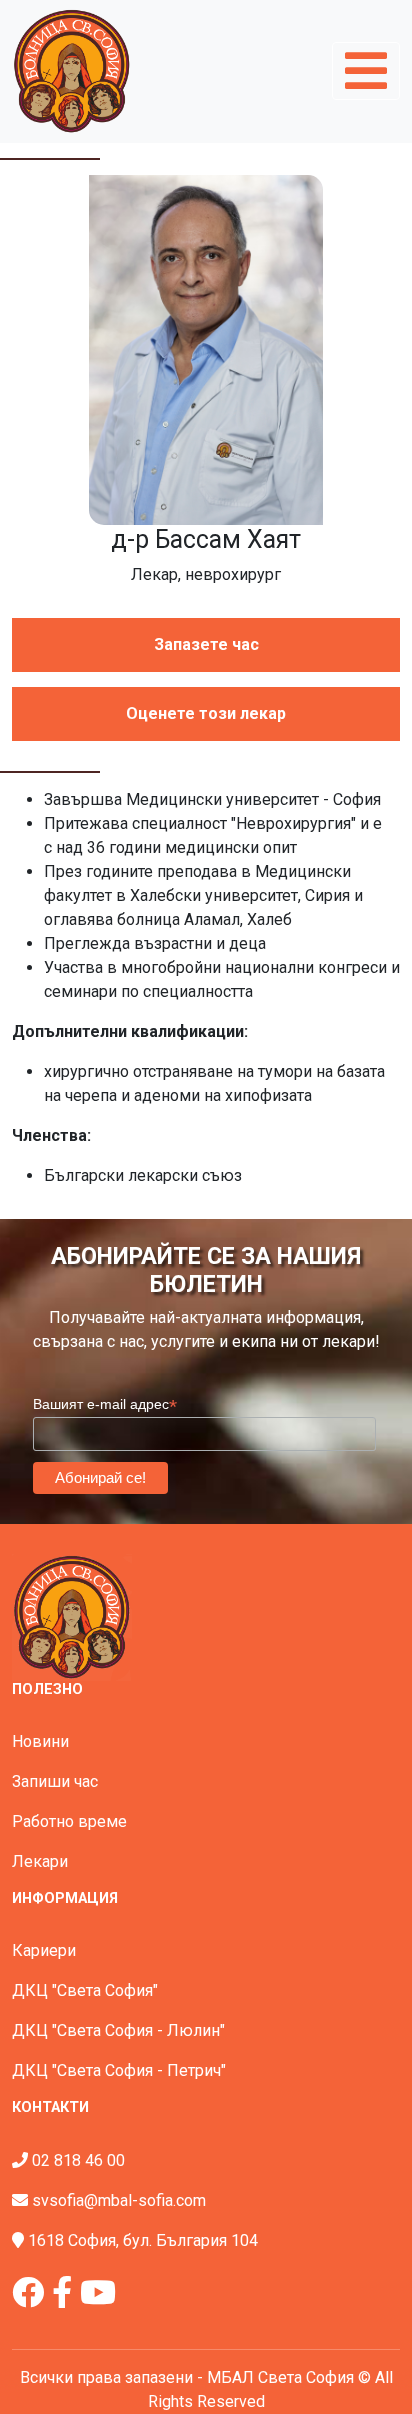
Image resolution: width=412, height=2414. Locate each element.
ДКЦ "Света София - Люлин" (118, 2030)
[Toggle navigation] (366, 71)
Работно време (69, 1821)
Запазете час (206, 644)
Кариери (44, 1950)
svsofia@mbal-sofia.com (119, 2200)
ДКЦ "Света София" (85, 1990)
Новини (40, 1741)
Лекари (40, 1861)
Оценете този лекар (206, 713)
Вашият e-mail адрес (105, 1404)
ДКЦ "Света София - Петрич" (119, 2070)
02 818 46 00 (78, 2160)
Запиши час (55, 1781)
